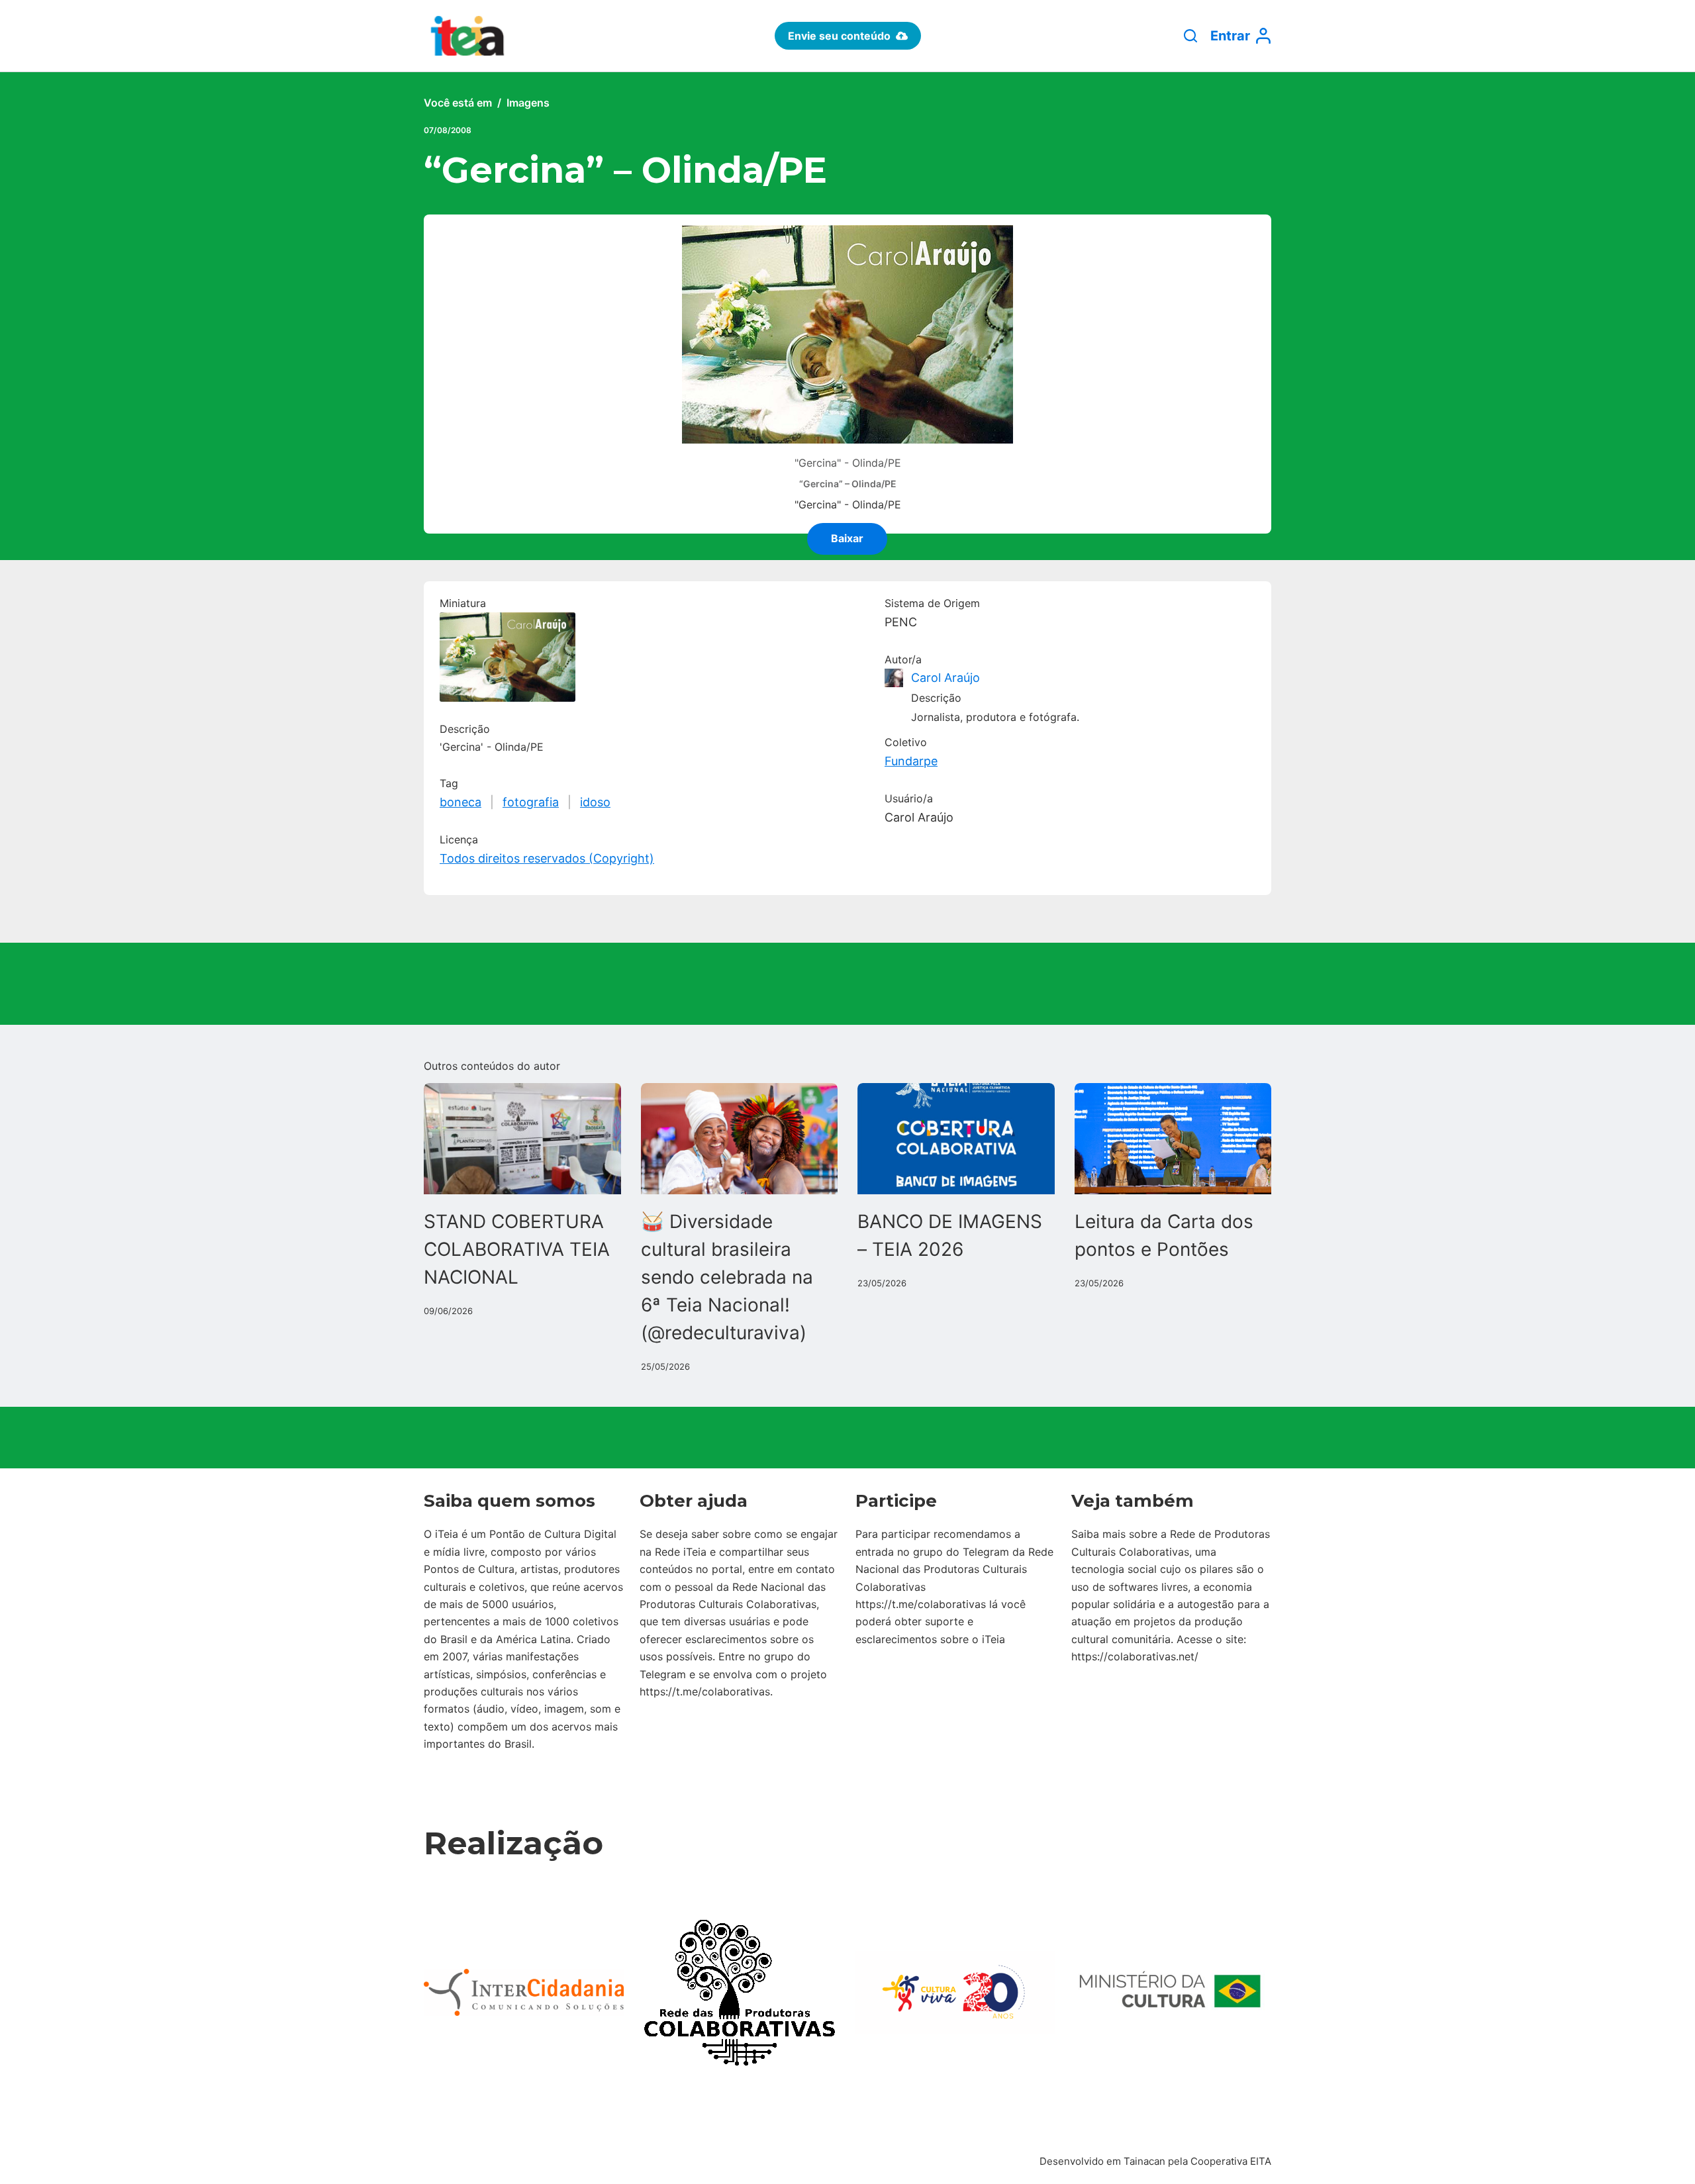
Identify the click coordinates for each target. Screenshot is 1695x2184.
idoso (595, 802)
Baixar (847, 538)
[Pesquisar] (1190, 36)
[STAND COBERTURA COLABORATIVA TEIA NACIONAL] (522, 1138)
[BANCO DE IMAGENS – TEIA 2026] (956, 1138)
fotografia (531, 802)
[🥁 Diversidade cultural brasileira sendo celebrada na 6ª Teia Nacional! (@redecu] (740, 1138)
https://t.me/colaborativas (705, 1691)
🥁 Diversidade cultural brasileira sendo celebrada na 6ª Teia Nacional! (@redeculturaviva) (727, 1277)
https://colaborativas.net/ (1135, 1656)
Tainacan (1144, 2161)
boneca (460, 802)
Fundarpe (911, 761)
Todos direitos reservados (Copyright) (547, 858)
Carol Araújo (945, 678)
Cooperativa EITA (1231, 2161)
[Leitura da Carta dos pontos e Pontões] (1173, 1138)
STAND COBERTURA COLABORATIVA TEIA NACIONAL (517, 1249)
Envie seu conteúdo (839, 36)
